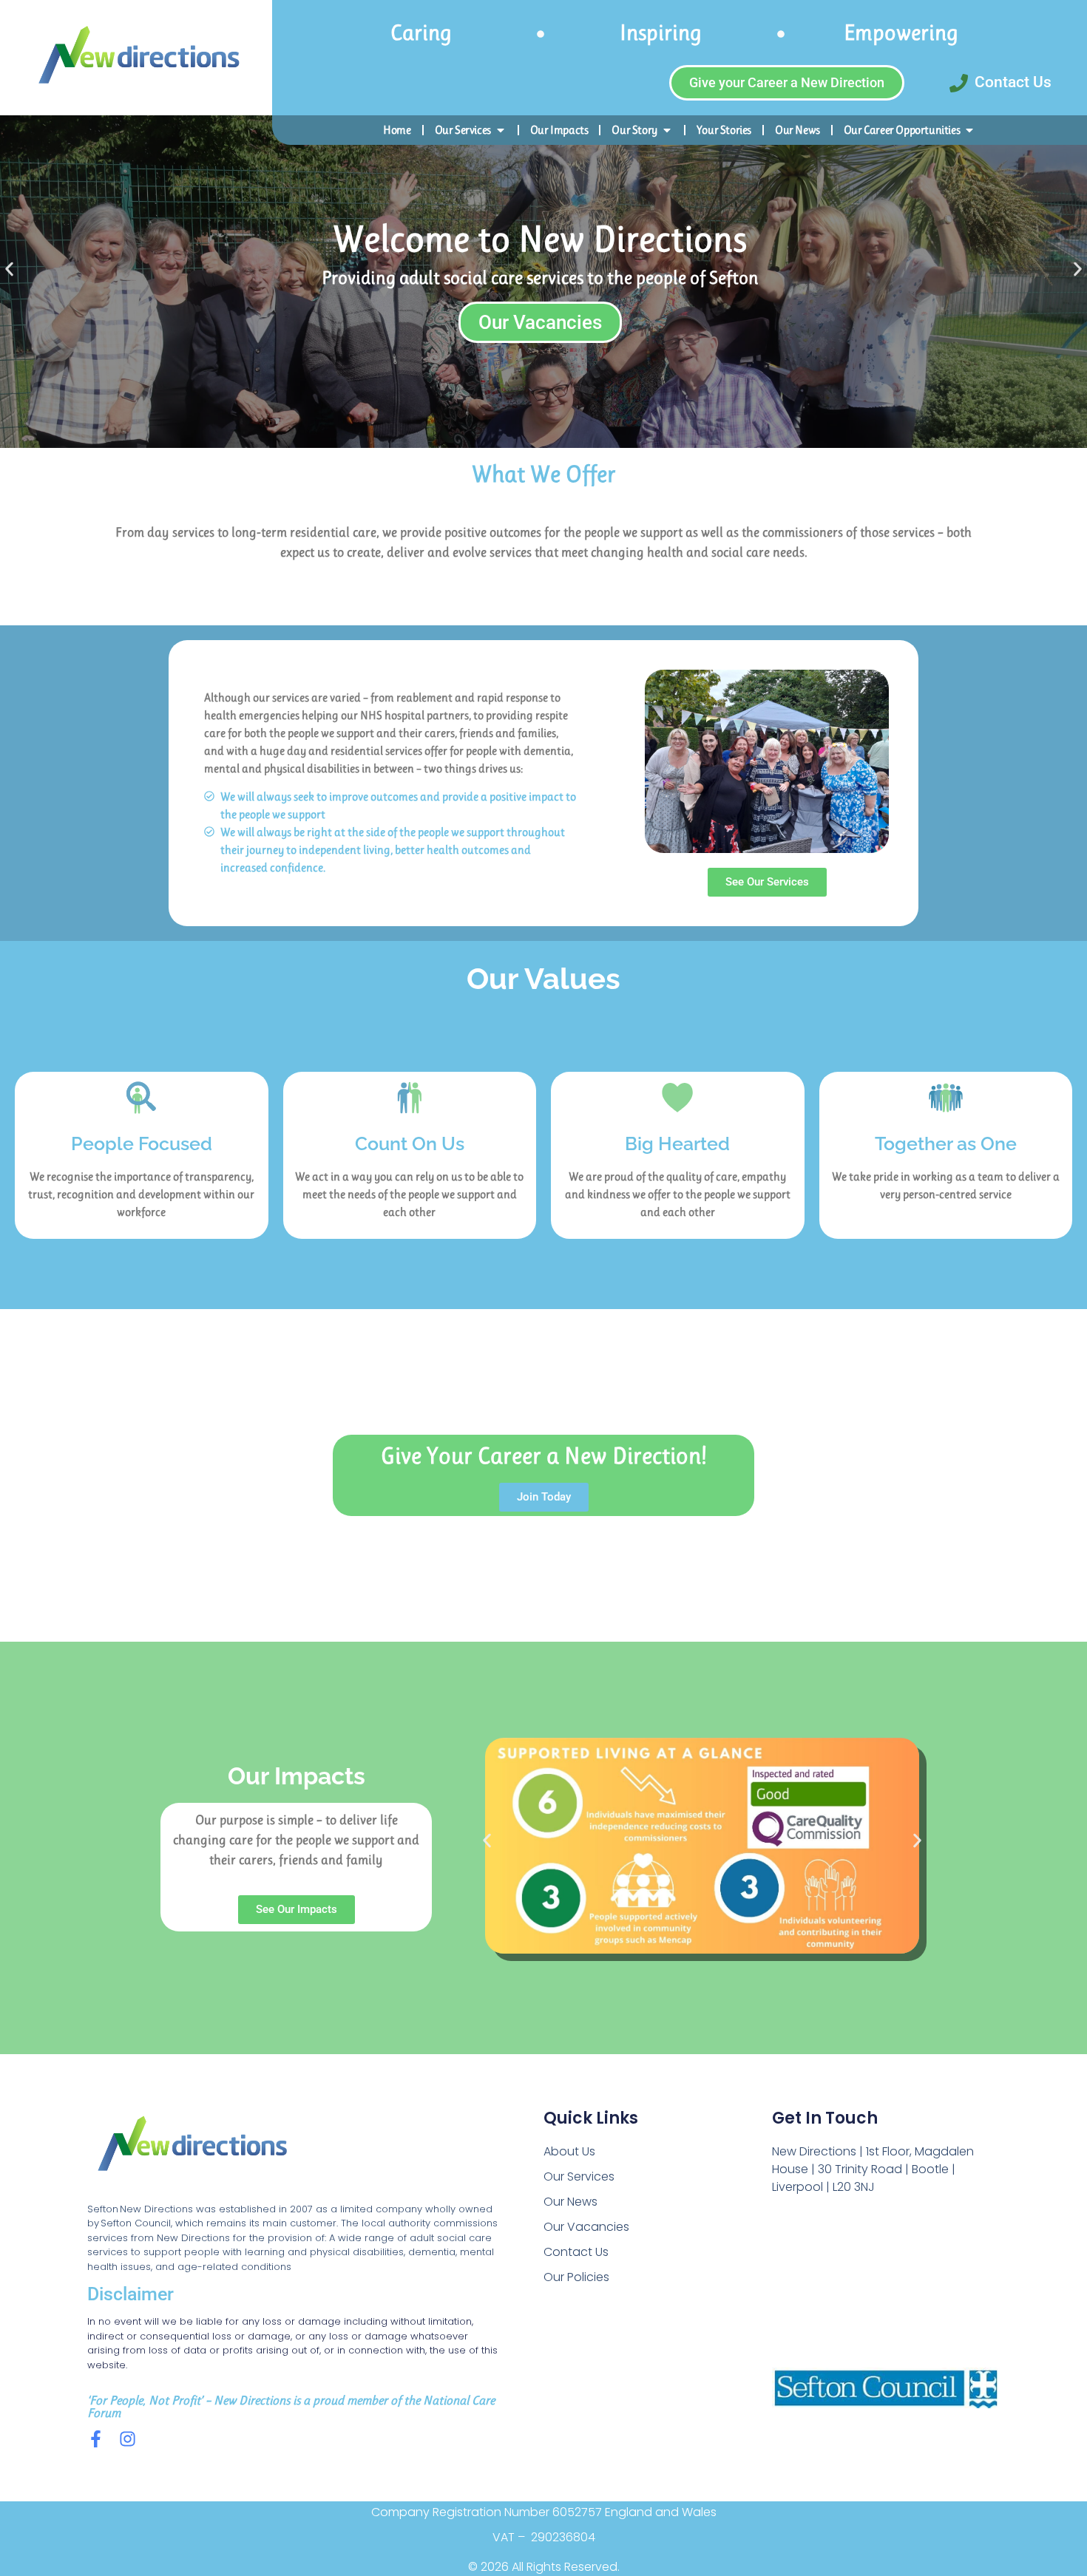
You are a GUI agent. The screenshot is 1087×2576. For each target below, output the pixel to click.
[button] (9, 269)
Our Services (579, 2176)
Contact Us (576, 2252)
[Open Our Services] (501, 130)
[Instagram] (128, 2439)
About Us (569, 2151)
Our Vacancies (586, 2227)
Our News (570, 2202)
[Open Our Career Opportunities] (969, 130)
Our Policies (576, 2277)
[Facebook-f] (96, 2439)
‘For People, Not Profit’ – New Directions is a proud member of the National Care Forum (291, 2406)
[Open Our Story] (667, 130)
